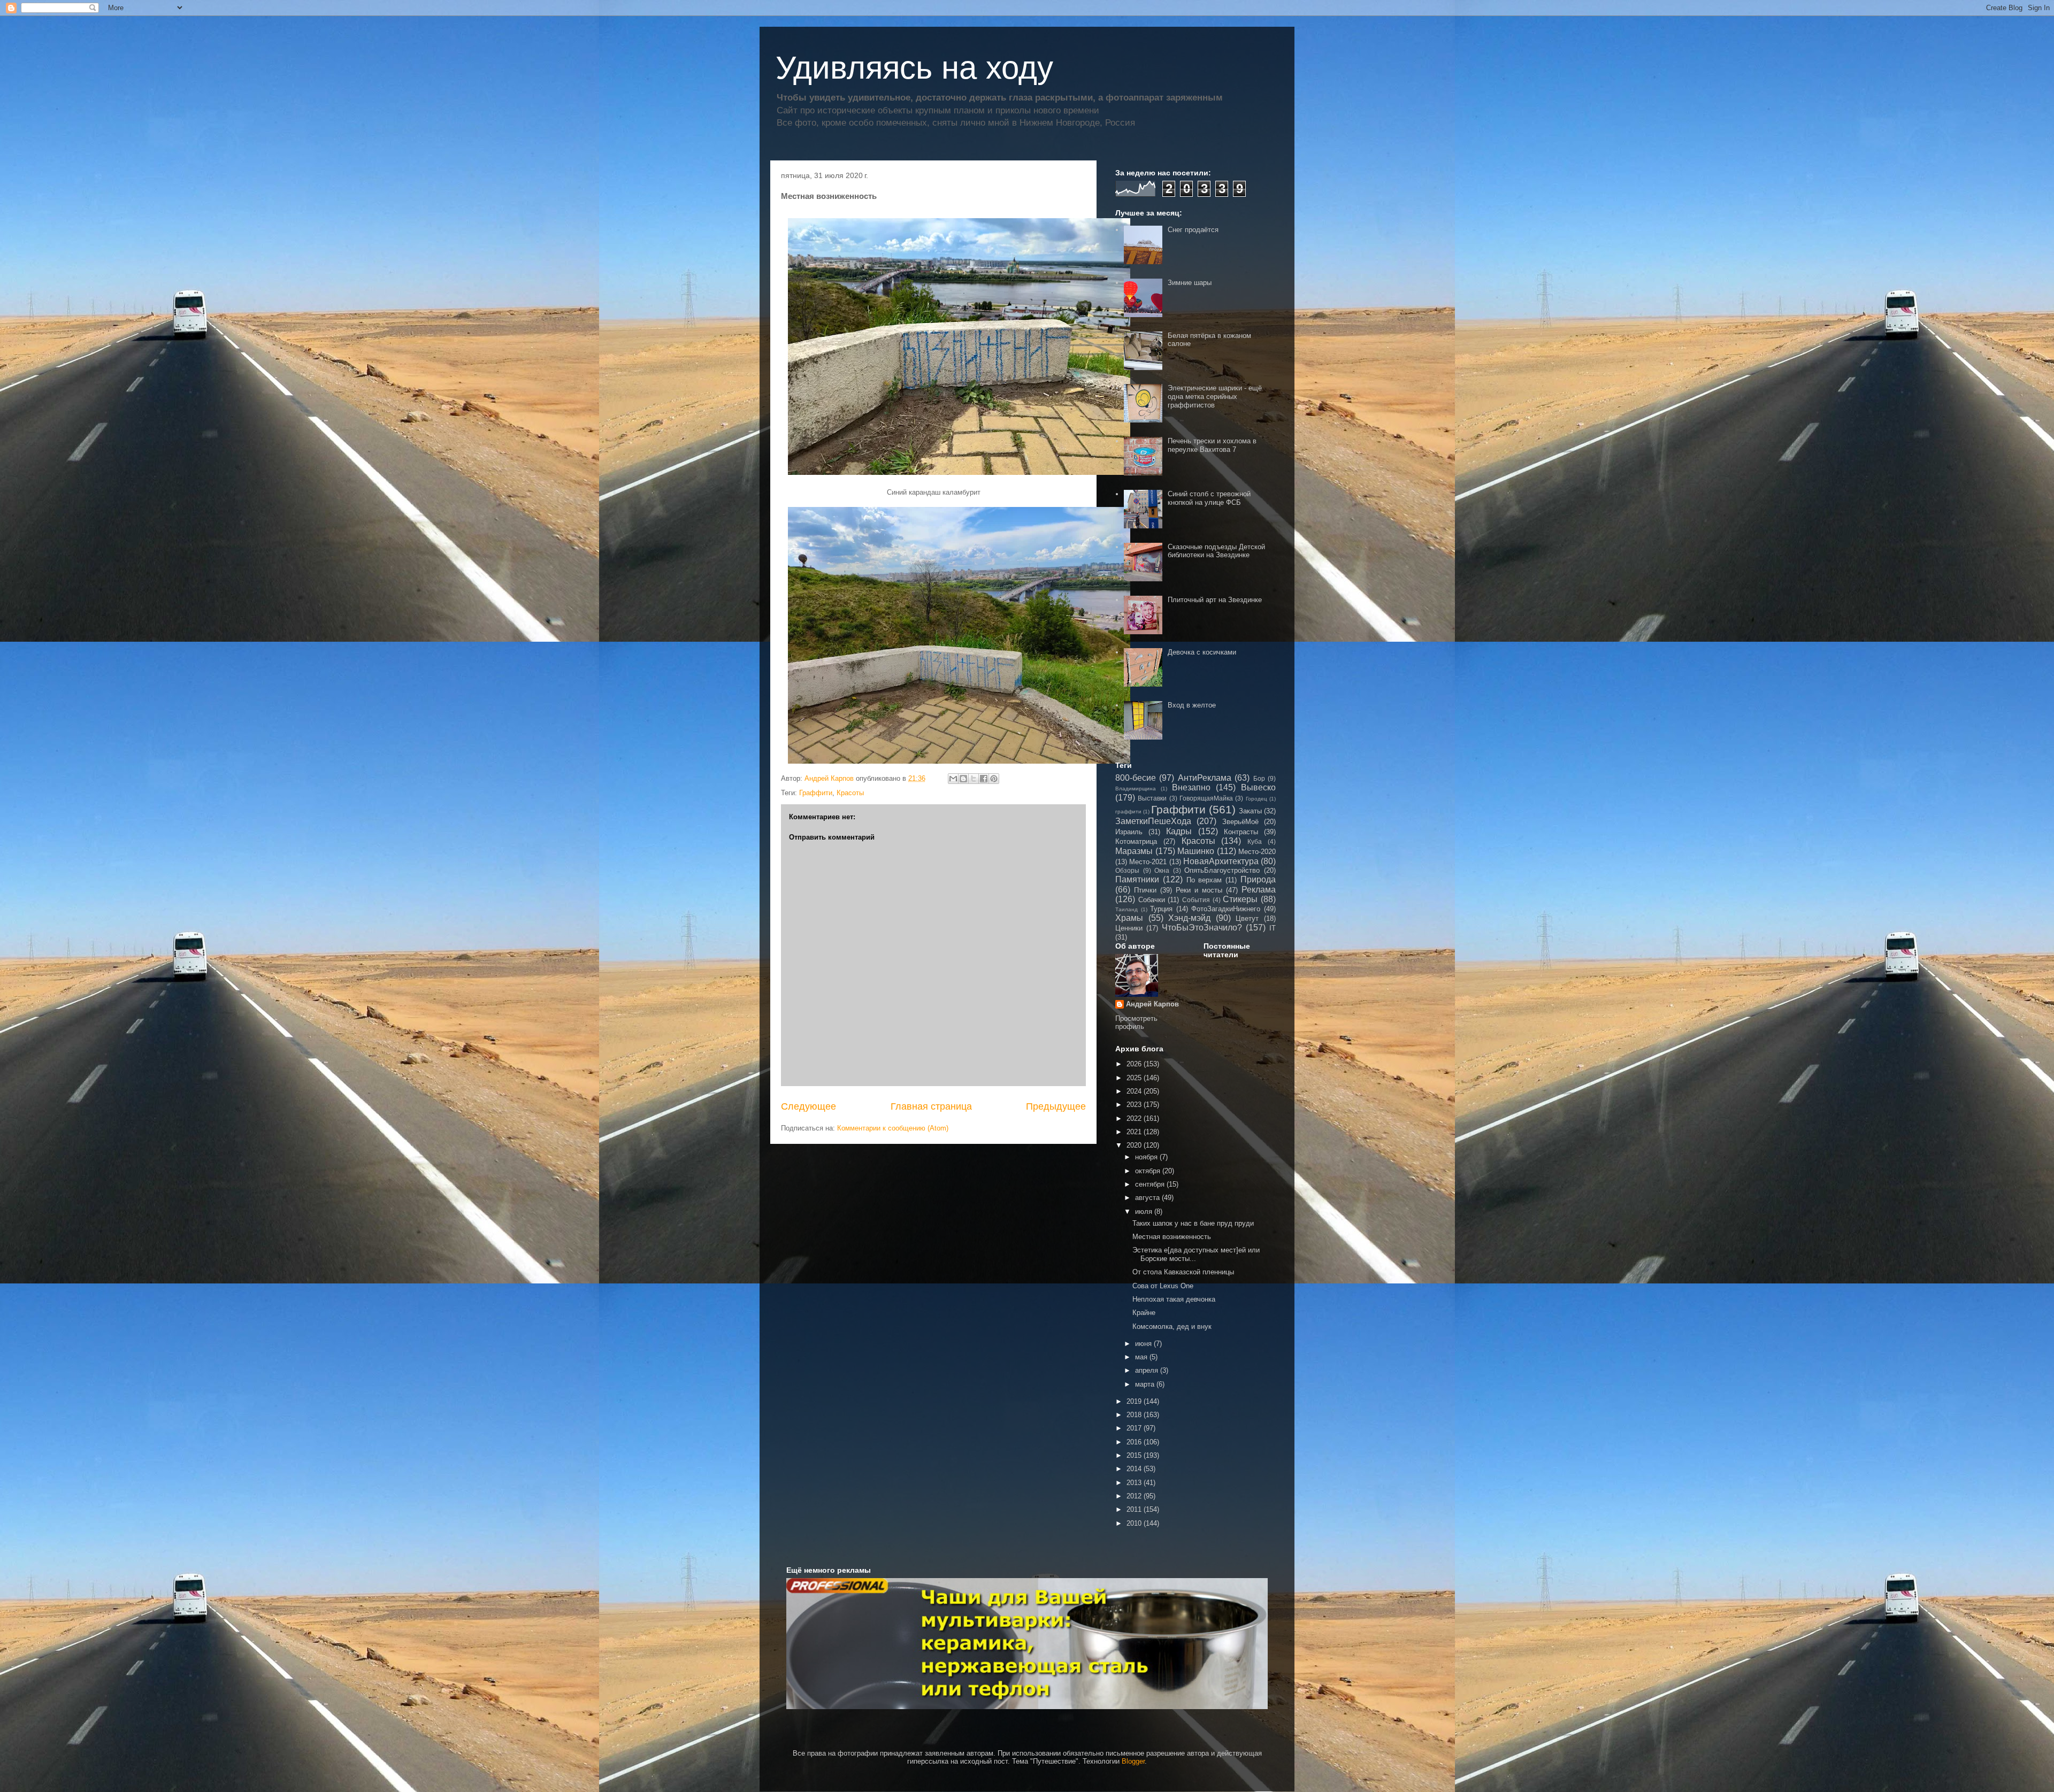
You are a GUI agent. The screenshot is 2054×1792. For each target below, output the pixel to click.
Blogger (1133, 1761)
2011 (1135, 1509)
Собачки (1152, 900)
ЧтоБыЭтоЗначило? (1202, 928)
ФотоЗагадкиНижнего (1226, 909)
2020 (1135, 1145)
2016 (1135, 1442)
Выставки (1152, 798)
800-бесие (1136, 778)
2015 (1135, 1455)
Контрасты (1241, 832)
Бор (1259, 778)
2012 (1135, 1496)
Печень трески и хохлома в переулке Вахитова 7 (1212, 445)
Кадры (1179, 831)
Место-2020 (1257, 852)
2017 (1135, 1428)
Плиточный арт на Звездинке (1215, 600)
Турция (1161, 909)
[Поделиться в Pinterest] (994, 779)
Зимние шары (1190, 283)
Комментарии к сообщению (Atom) (893, 1128)
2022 (1135, 1118)
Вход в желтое (1192, 705)
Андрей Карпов (1152, 1004)
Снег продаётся (1193, 230)
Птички (1145, 890)
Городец (1256, 799)
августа (1148, 1198)
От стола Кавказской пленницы (1183, 1272)
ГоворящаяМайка (1206, 798)
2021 (1135, 1132)
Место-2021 (1148, 862)
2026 (1135, 1064)
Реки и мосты (1199, 890)
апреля (1148, 1370)
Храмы (1129, 918)
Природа (1258, 879)
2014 (1135, 1469)
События (1196, 900)
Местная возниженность (1172, 1237)
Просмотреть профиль (1136, 1022)
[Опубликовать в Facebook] (984, 779)
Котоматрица (1136, 841)
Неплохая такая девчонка (1174, 1299)
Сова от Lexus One (1163, 1286)
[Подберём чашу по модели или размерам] (1027, 1644)
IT (1273, 928)
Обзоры (1127, 870)
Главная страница (931, 1106)
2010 (1135, 1523)
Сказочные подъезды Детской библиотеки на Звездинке (1216, 551)
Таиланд (1126, 909)
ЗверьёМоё (1240, 822)
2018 (1135, 1415)
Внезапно (1191, 787)
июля (1145, 1212)
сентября (1151, 1184)
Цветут (1247, 918)
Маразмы (1134, 851)
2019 (1135, 1401)
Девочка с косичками (1202, 652)
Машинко (1196, 851)
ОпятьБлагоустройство (1222, 870)
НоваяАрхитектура (1221, 861)
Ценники (1129, 928)
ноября (1147, 1157)
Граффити (816, 793)
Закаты (1250, 811)
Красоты (850, 793)
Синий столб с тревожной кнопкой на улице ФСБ (1209, 498)
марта (1146, 1384)
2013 (1135, 1483)
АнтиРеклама (1205, 778)
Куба (1255, 841)
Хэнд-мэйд (1189, 918)
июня (1144, 1344)
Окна (1162, 870)
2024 (1135, 1091)
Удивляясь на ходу (914, 68)
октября (1149, 1171)
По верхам (1204, 880)
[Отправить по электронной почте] (953, 779)
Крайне (1144, 1313)
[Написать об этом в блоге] (963, 779)
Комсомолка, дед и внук (1172, 1326)
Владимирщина (1136, 789)
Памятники (1137, 879)
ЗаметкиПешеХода (1153, 821)
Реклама (1259, 890)
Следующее (808, 1106)
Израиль (1129, 832)
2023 (1135, 1105)
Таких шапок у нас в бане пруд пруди (1193, 1223)
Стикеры (1240, 899)
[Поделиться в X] (974, 779)
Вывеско (1258, 787)
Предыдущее (1056, 1106)
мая (1142, 1357)
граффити (1128, 812)
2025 (1135, 1078)
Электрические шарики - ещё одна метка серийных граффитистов (1215, 396)
